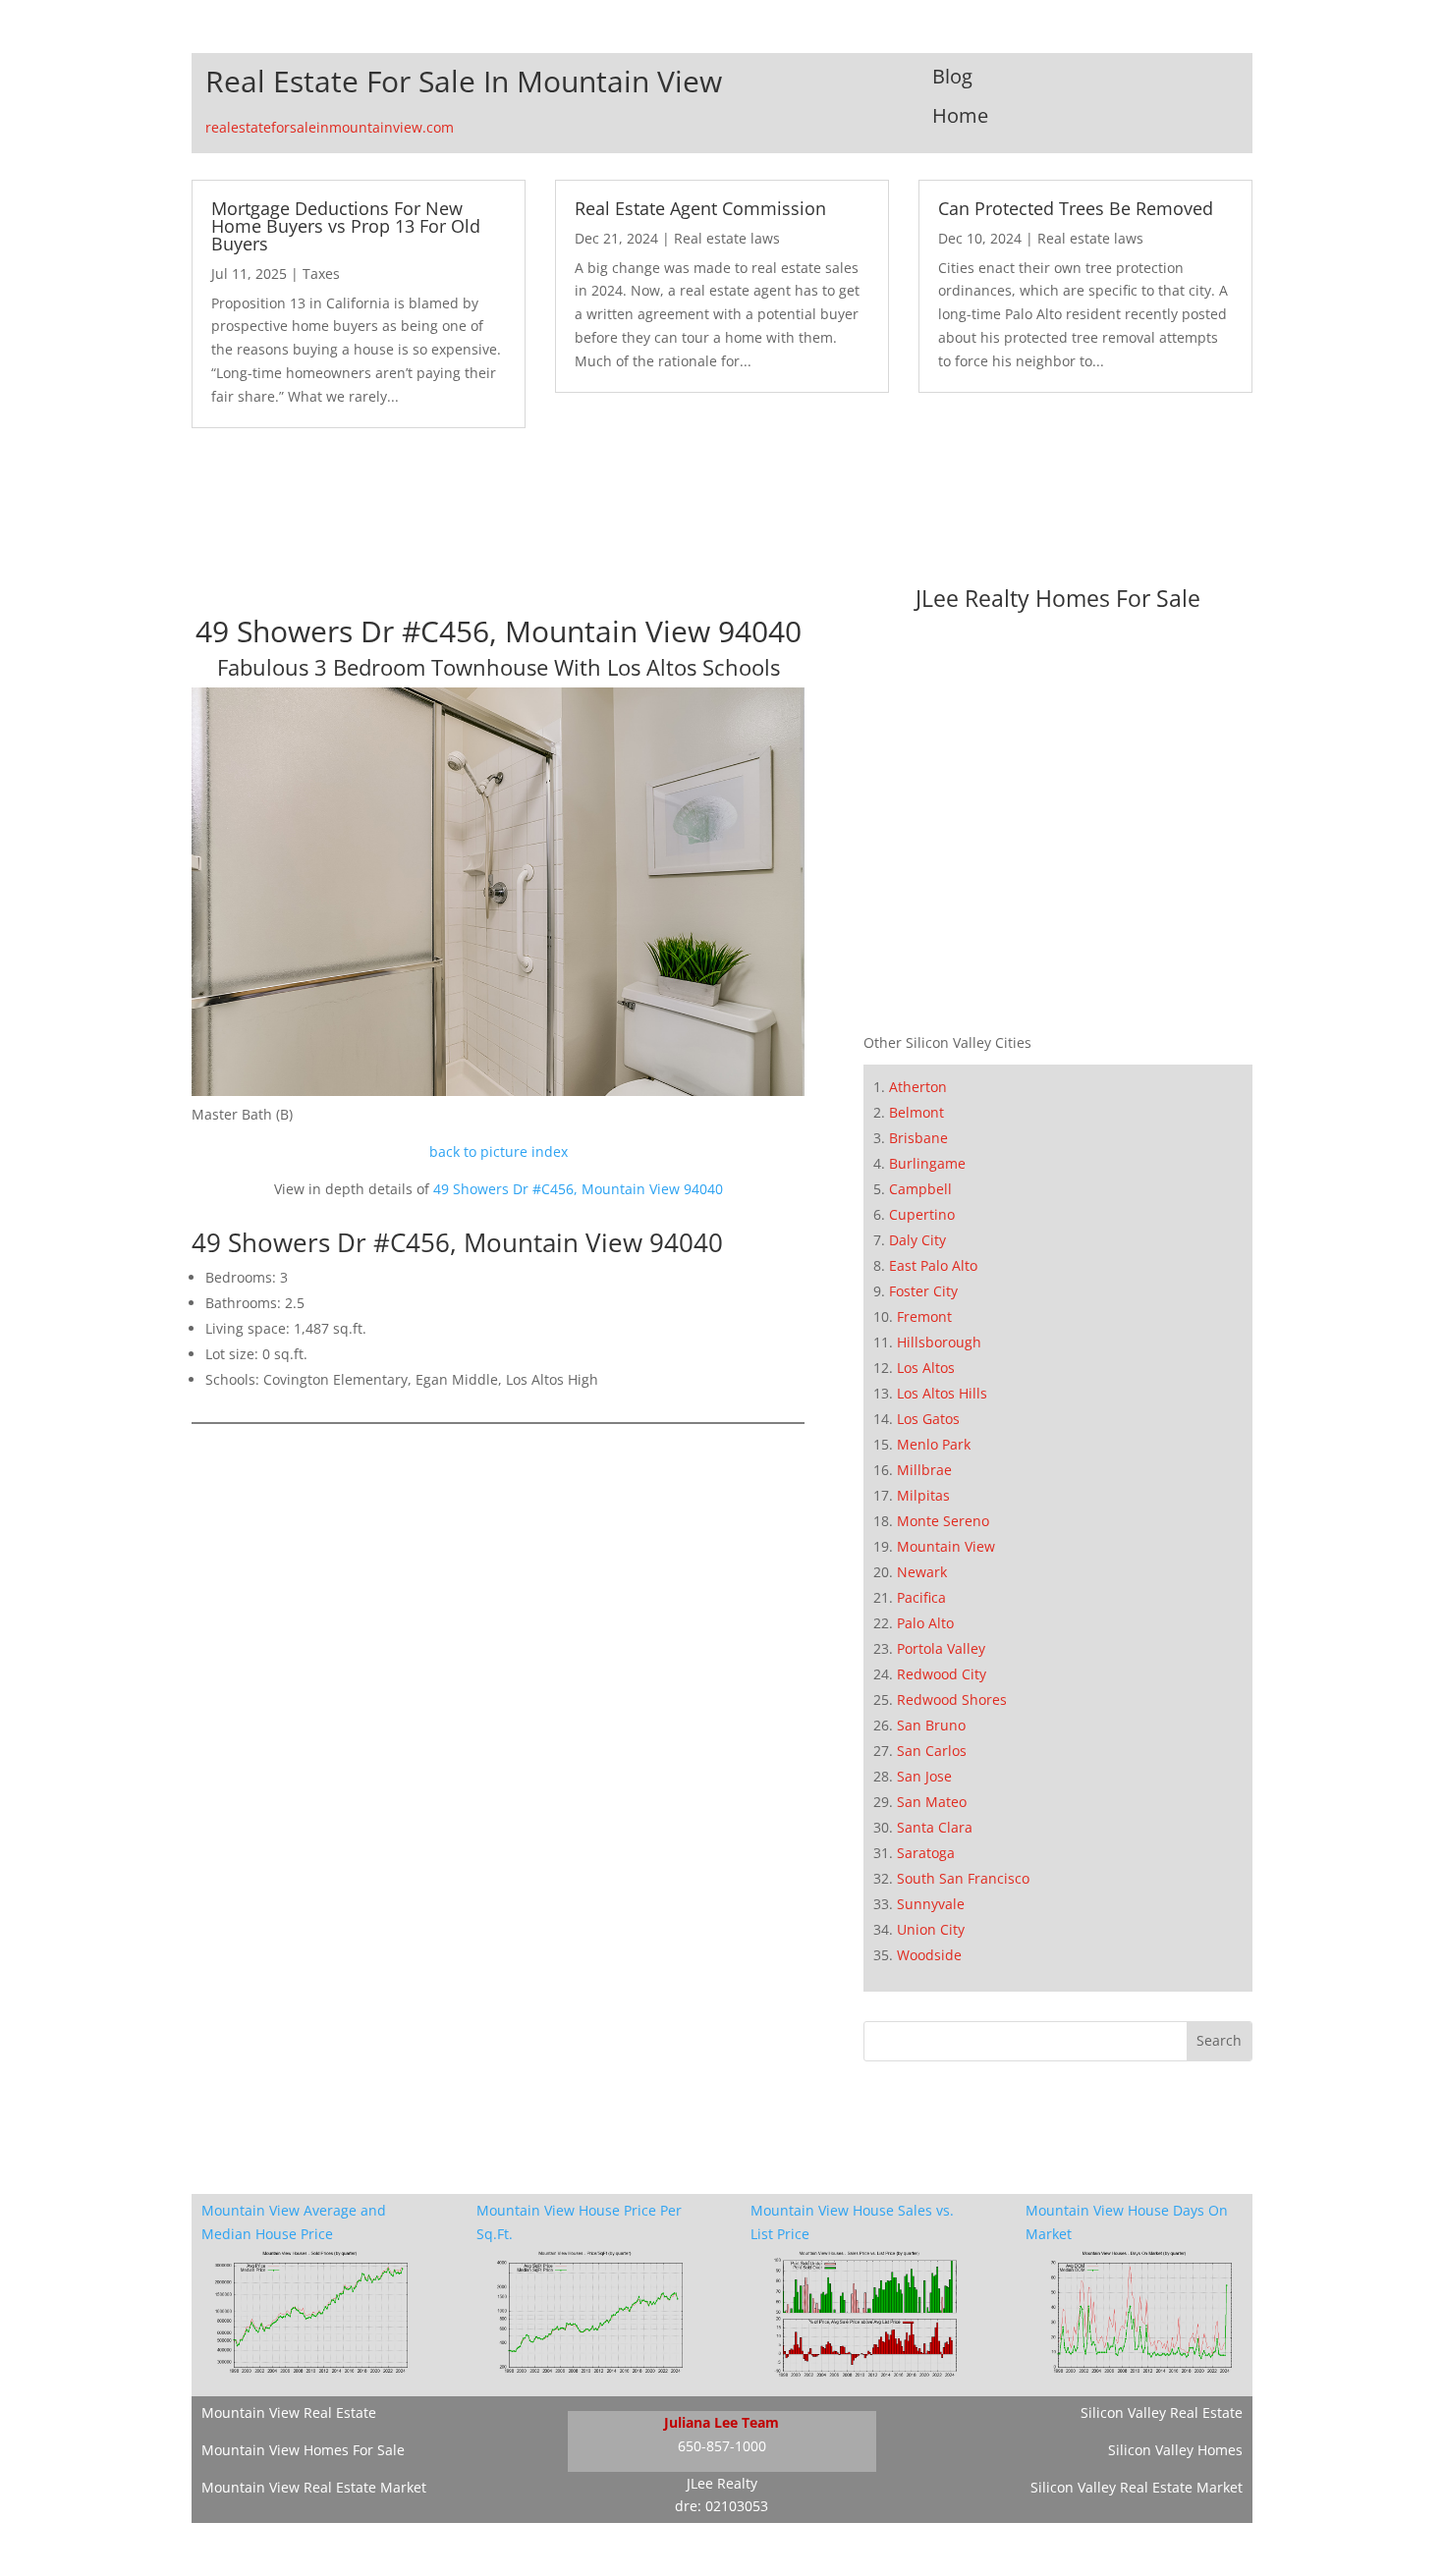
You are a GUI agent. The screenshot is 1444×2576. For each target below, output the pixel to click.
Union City (931, 1929)
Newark (922, 1572)
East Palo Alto (933, 1265)
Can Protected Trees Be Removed (1076, 208)
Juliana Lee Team (722, 2422)
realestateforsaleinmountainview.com (330, 127)
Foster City (923, 1291)
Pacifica (921, 1597)
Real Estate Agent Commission (700, 208)
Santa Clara (935, 1827)
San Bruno (931, 1725)
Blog (952, 76)
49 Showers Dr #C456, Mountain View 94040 (578, 1189)
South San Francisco (963, 1878)
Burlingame (927, 1163)
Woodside (929, 1955)
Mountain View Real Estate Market (314, 2487)
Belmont (916, 1112)
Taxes (321, 274)
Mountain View (946, 1546)
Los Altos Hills (942, 1393)
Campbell (920, 1189)
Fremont (924, 1316)
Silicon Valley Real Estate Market (1137, 2487)
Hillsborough (939, 1342)
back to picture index (499, 1151)
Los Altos (926, 1368)
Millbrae (924, 1470)
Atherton (918, 1087)
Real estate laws (727, 238)
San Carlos (932, 1751)
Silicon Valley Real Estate (1162, 2412)
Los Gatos (928, 1419)
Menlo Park (934, 1444)
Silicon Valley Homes (1175, 2450)
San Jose (924, 1776)
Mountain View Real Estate (289, 2412)
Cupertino (922, 1214)
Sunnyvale (931, 1904)
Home (960, 115)
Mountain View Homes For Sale (303, 2450)
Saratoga (926, 1853)
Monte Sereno (943, 1521)
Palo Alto (925, 1623)
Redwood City (942, 1674)
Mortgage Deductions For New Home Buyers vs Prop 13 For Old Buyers (346, 226)
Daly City (917, 1240)
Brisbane (918, 1138)
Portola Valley (941, 1648)
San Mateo (932, 1802)
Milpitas (923, 1495)
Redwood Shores (952, 1699)
